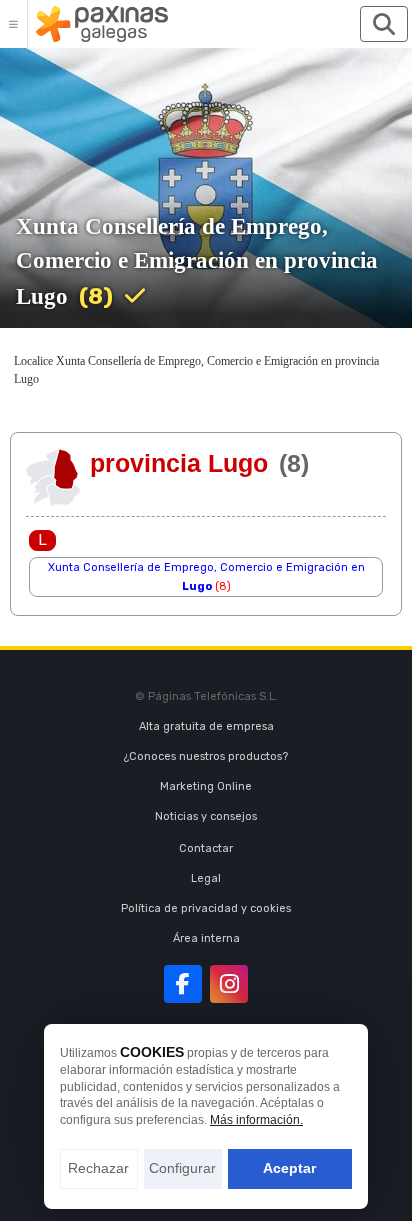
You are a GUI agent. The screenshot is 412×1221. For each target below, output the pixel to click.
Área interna (206, 938)
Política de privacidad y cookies (206, 908)
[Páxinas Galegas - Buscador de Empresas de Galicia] (102, 24)
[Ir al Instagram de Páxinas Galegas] (229, 984)
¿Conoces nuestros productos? (206, 756)
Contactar (206, 848)
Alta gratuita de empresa (206, 726)
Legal (206, 878)
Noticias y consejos (206, 816)
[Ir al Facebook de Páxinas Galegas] (183, 984)
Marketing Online (206, 786)
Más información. (256, 1120)
